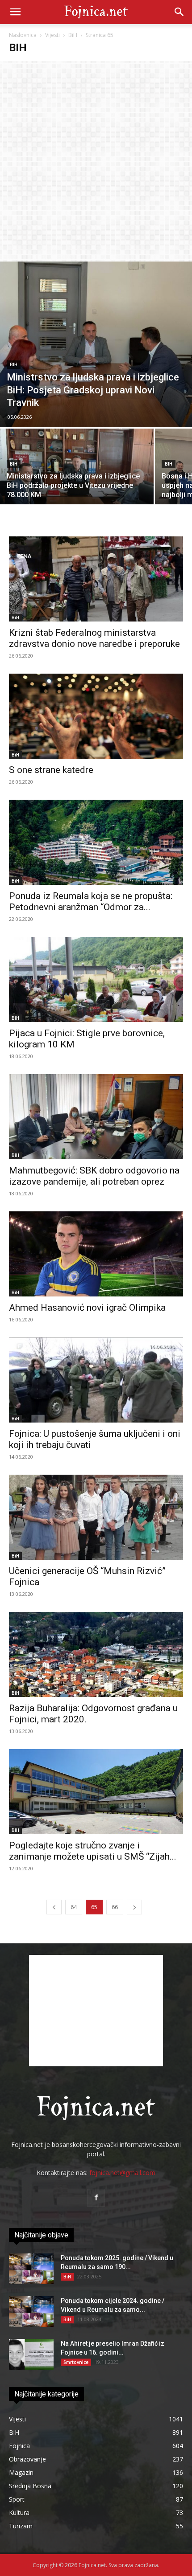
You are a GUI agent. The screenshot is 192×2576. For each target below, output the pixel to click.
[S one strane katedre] (96, 716)
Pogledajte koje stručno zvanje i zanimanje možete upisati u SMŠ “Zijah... (93, 1851)
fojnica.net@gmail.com (122, 2173)
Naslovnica (23, 35)
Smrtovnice (76, 2362)
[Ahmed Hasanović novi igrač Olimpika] (96, 1254)
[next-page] (134, 1907)
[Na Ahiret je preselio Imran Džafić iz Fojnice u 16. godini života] (31, 2354)
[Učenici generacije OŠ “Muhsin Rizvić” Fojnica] (96, 1517)
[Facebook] (96, 2198)
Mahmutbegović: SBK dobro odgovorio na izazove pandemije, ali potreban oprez (94, 1176)
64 (74, 1907)
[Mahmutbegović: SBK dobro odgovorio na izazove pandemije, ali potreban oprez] (96, 1117)
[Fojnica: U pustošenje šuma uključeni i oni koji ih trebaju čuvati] (96, 1380)
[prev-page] (54, 1907)
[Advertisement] (96, 161)
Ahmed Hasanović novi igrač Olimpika (87, 1308)
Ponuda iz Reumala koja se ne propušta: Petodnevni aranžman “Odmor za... (91, 902)
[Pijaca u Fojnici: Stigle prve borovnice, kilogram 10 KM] (96, 979)
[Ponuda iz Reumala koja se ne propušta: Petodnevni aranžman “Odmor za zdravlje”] (96, 842)
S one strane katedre (51, 770)
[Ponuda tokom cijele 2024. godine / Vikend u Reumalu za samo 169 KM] (31, 2312)
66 (115, 1907)
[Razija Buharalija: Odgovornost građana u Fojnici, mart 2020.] (96, 1654)
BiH (73, 35)
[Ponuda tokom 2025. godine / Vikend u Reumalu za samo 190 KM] (31, 2269)
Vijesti (52, 35)
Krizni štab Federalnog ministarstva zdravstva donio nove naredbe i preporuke (94, 638)
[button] (15, 12)
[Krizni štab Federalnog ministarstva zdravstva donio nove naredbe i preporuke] (96, 579)
